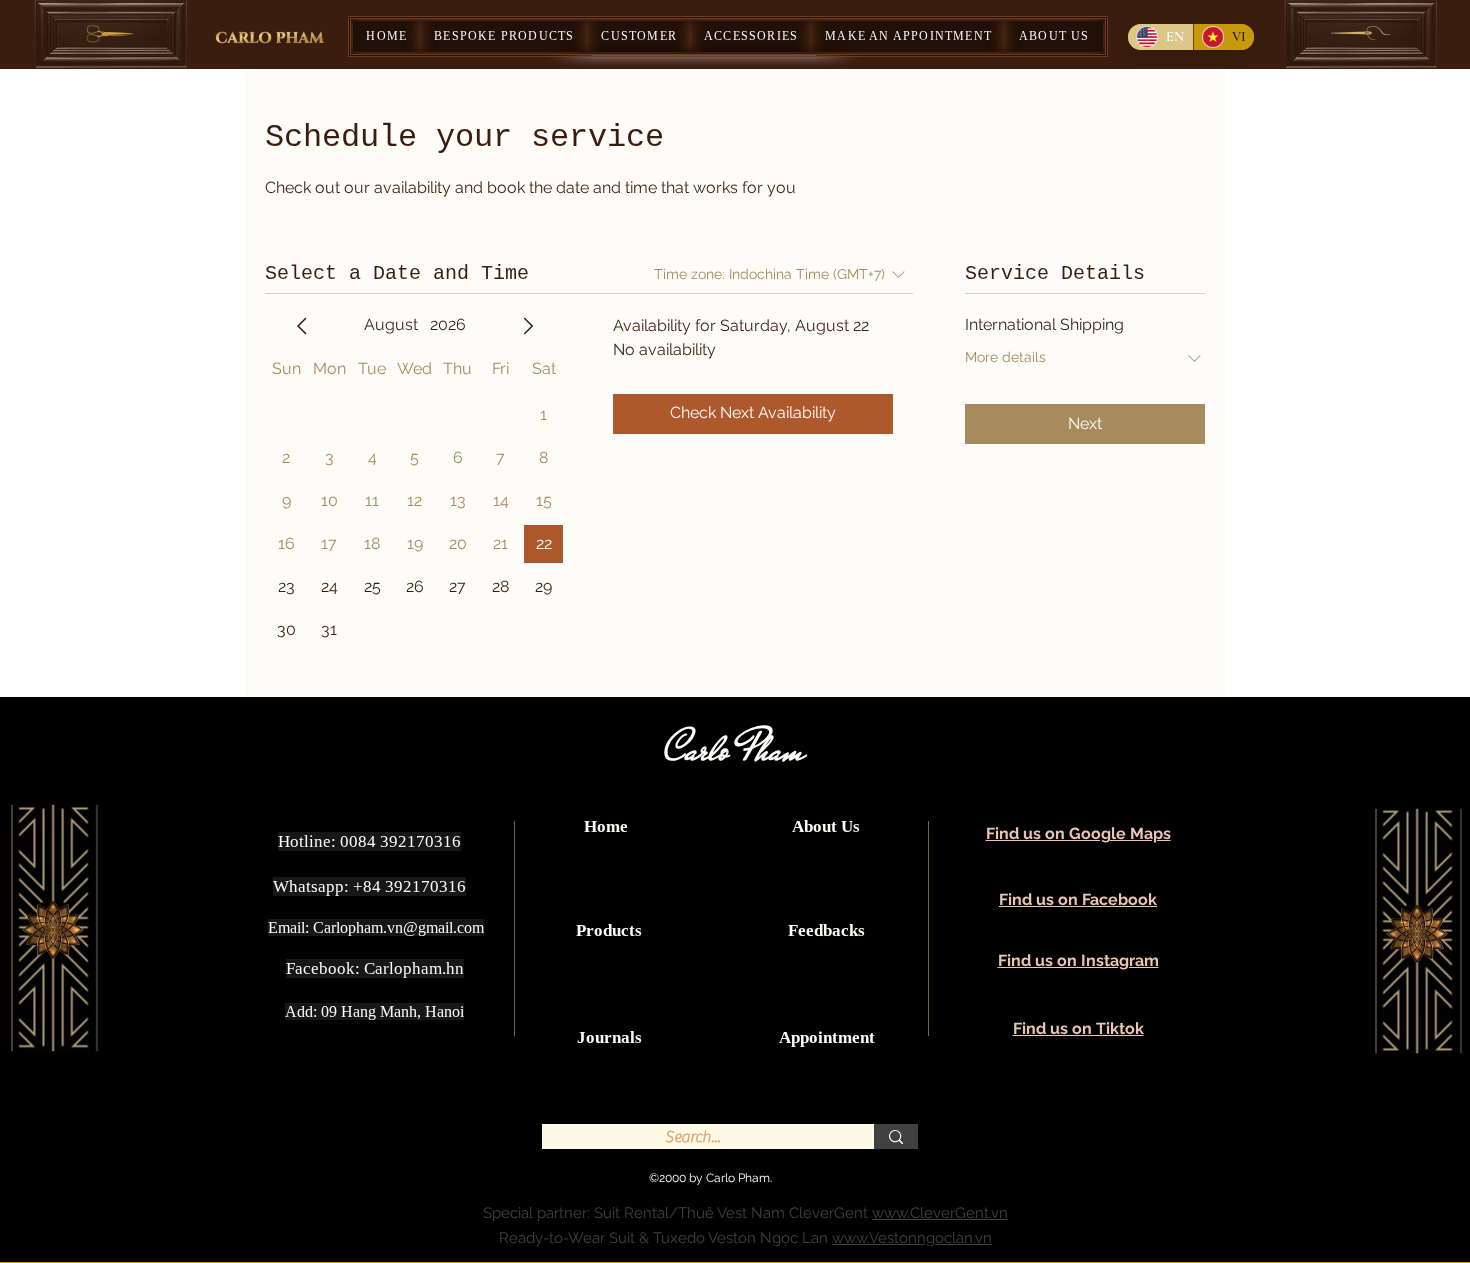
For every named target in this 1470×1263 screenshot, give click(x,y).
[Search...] (896, 1136)
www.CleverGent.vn (940, 1213)
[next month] (528, 326)
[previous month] (302, 326)
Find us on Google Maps (1078, 833)
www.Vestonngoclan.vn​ (912, 1238)
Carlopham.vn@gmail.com (398, 927)
